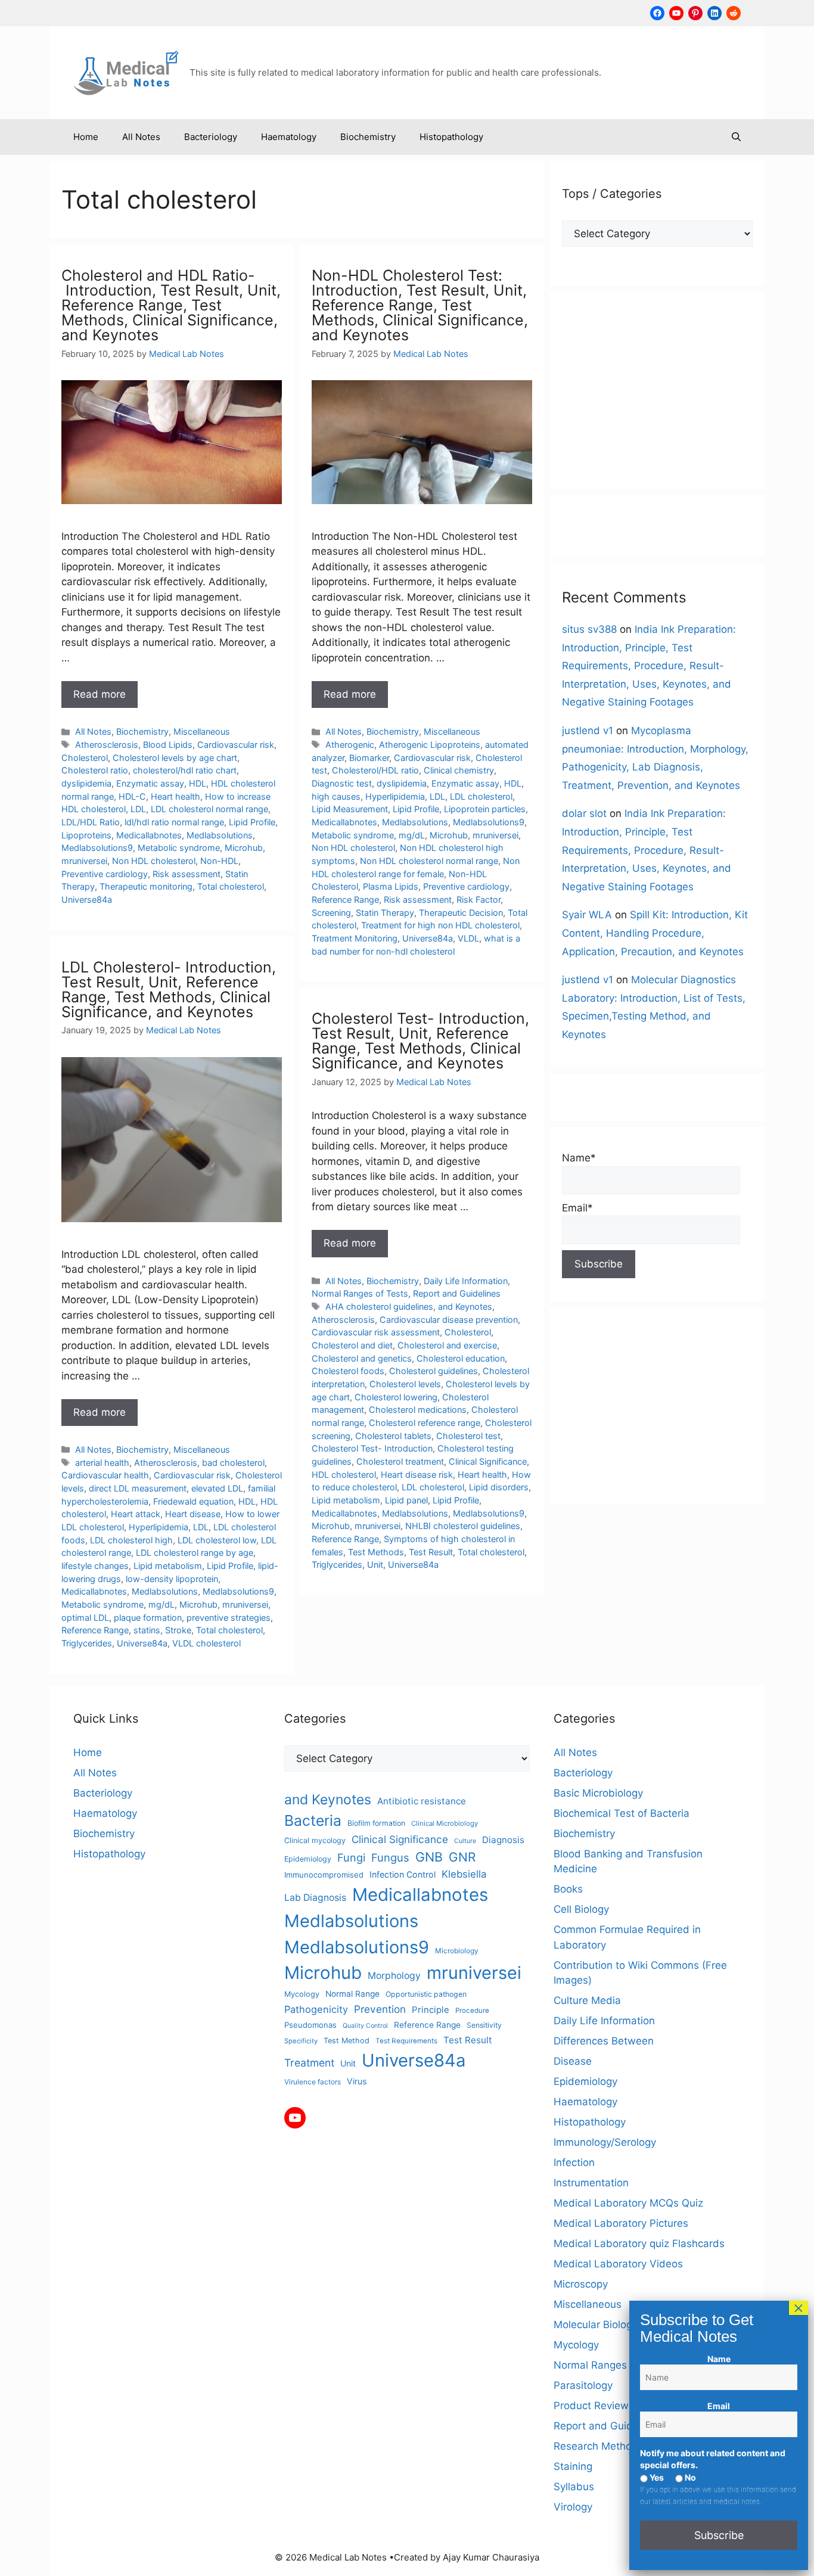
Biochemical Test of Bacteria (622, 1813)
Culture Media (587, 2000)
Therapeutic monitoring (146, 886)
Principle (431, 2010)
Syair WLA (587, 915)
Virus (357, 2081)
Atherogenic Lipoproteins (430, 745)
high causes (336, 796)
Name (719, 2359)
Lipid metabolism (168, 1566)
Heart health (175, 796)
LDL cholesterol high (131, 1540)
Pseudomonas (310, 2025)
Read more (100, 694)
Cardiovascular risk (236, 745)
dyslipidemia (86, 783)
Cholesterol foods (348, 1371)
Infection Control (403, 1874)
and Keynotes (465, 1306)
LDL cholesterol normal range (209, 809)
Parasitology (583, 2385)
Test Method (347, 2041)
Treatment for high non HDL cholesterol (440, 925)
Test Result (431, 1552)
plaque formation (148, 1618)
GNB (429, 1857)
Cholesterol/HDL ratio (375, 770)
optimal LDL (85, 1618)
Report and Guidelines (457, 1293)
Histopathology (451, 137)
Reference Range (345, 899)
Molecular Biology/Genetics (618, 2325)
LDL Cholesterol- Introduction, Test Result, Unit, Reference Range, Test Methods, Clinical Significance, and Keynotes (169, 989)
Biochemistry (368, 137)
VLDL (468, 938)
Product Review (591, 2406)
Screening (331, 913)
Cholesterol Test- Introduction (372, 1448)
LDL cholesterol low (217, 1540)
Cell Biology (581, 1909)
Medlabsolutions (220, 835)
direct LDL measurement (138, 1488)
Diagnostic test (342, 783)
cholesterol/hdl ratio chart (185, 770)
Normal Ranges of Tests (360, 1293)
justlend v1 (588, 731)
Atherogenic (350, 745)
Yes (656, 2477)
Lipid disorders (499, 1487)
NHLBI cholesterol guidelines (463, 1526)
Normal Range (352, 1994)
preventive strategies (229, 1618)
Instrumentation (591, 2183)
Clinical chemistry (459, 770)
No (689, 2477)
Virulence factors (313, 2082)
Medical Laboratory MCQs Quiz (628, 2203)
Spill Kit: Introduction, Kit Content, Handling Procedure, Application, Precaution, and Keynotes (655, 933)
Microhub (244, 848)
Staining (573, 2466)
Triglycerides (87, 1643)
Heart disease (193, 1514)
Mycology (302, 1994)
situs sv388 (589, 629)
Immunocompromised (324, 1875)
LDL (138, 809)
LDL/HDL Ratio (91, 822)
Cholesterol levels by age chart (175, 758)
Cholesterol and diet (352, 1345)
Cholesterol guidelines (434, 1371)
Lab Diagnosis (315, 1898)
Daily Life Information (466, 1281)
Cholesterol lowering (396, 1397)
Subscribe (719, 2535)
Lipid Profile (252, 822)
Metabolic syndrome (179, 848)
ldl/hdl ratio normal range (174, 822)
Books (568, 1889)
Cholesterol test (468, 1436)
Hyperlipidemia (395, 796)
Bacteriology (211, 137)
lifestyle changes (95, 1566)
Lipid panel (406, 1500)
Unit (375, 1564)
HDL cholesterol (344, 1475)
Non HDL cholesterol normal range (429, 861)
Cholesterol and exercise (447, 1345)
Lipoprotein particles (485, 809)
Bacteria (313, 1820)
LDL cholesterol (481, 796)
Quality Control (365, 2026)
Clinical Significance (488, 1461)
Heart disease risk (417, 1475)
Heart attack (136, 1514)
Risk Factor (479, 899)
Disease (573, 2061)
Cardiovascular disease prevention (449, 1320)
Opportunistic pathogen (426, 1994)
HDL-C (132, 796)
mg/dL (412, 835)
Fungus (390, 1857)
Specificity (301, 2041)
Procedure (472, 2011)
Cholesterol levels (405, 1384)
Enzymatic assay (150, 783)
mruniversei (84, 861)
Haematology (289, 137)
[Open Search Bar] (736, 137)
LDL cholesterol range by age (195, 1553)
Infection (574, 2162)
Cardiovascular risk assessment (376, 1332)
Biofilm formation (376, 1823)
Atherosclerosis (107, 745)
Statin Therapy (385, 913)
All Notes (141, 137)
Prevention (380, 2009)
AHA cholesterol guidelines (379, 1306)
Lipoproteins (86, 835)
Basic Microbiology (598, 1793)
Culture (465, 1841)
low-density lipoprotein (172, 1579)
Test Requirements (406, 2041)
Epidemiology (308, 1859)
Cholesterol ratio (95, 770)
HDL (198, 783)
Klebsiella (464, 1874)
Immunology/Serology (605, 2142)
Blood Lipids (168, 745)
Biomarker (369, 758)
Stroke (178, 1630)
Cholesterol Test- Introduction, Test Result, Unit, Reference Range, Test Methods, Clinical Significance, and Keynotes (420, 1041)
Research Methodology (609, 2446)
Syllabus (574, 2487)
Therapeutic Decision (461, 913)
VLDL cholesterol (206, 1643)
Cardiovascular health (105, 1475)
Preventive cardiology (105, 874)
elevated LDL (217, 1488)
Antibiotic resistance (422, 1801)
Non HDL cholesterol (154, 861)
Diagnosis (503, 1840)
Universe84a (87, 899)
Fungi (351, 1857)
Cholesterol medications (418, 1410)
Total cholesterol (231, 886)
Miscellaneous (202, 731)
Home (86, 137)
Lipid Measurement (350, 809)
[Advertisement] (657, 390)
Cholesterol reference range (425, 1423)
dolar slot (584, 813)
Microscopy (581, 2284)
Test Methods (376, 1552)
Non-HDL (219, 861)
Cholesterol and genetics (362, 1358)
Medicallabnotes (149, 835)
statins (147, 1630)
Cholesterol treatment (400, 1461)
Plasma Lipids (391, 886)
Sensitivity (484, 2025)
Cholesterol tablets (393, 1436)
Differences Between (604, 2041)
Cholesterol (85, 758)
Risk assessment (187, 874)
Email (719, 2406)
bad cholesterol (233, 1463)
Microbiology (457, 1951)
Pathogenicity (316, 2009)
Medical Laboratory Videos (618, 2264)
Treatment (309, 2063)
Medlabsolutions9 (97, 848)
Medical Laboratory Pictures (621, 2223)
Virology (573, 2507)
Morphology (394, 1976)
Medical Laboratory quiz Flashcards (639, 2243)
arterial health (102, 1463)
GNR (462, 1857)
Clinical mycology (315, 1840)
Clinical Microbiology (445, 1823)
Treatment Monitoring (355, 938)
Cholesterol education (461, 1358)
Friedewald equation (193, 1501)
